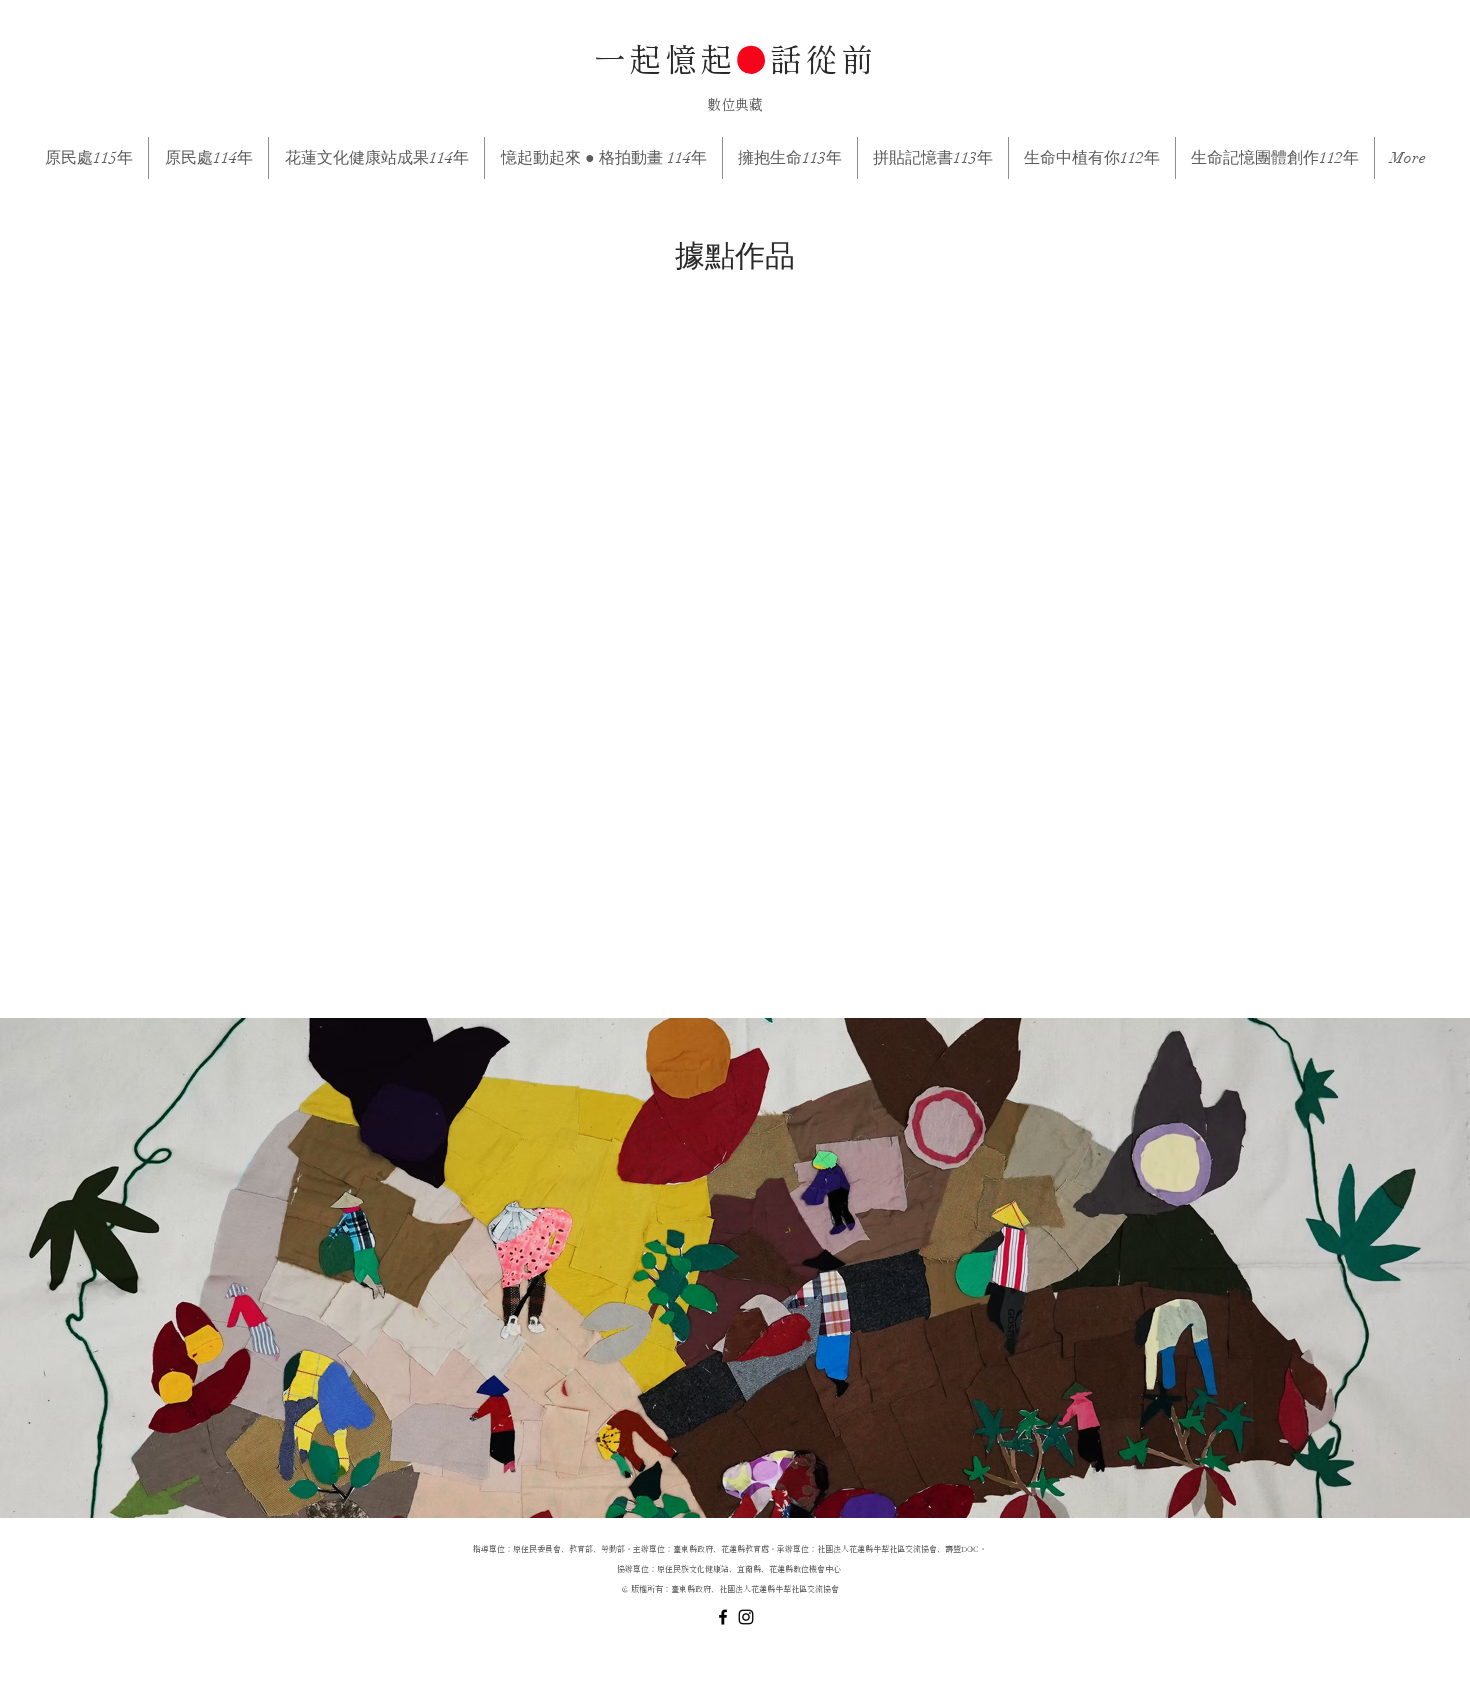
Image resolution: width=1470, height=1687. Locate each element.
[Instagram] (746, 1617)
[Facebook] (723, 1617)
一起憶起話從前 (735, 62)
